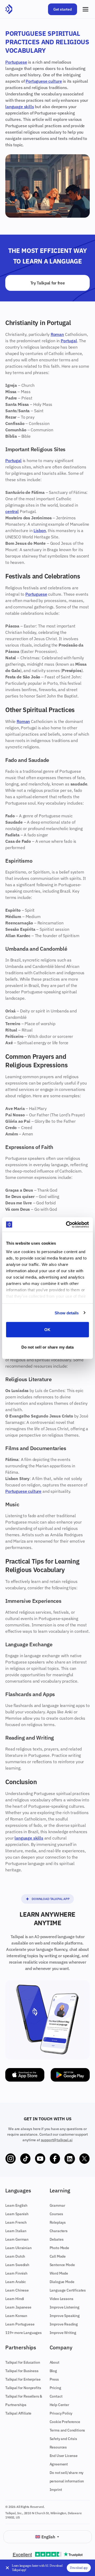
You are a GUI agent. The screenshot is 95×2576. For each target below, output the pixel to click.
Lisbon (40, 530)
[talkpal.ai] (9, 9)
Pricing (55, 2388)
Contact (56, 2396)
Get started (63, 9)
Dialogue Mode (62, 2282)
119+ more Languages (23, 2333)
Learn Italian (16, 2231)
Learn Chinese (17, 2290)
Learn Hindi (15, 2299)
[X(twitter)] (84, 2159)
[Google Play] (70, 2075)
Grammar (57, 2205)
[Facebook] (55, 2159)
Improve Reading (64, 2324)
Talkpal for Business (22, 2371)
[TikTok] (25, 2159)
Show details (67, 1313)
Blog (53, 2371)
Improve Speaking (65, 2316)
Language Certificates (68, 2290)
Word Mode (59, 2273)
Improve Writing (63, 2333)
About (54, 2362)
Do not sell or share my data (48, 1347)
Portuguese (16, 62)
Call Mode (58, 2256)
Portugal (69, 341)
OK (47, 1330)
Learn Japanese (18, 2307)
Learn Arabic (16, 2282)
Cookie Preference (65, 2422)
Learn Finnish (16, 2273)
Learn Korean (16, 2316)
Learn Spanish (17, 2214)
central (12, 511)
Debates (57, 2239)
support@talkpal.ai (57, 2140)
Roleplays (58, 2222)
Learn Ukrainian (18, 2248)
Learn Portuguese (20, 2324)
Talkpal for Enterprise (23, 2379)
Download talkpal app (51, 1899)
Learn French (16, 2222)
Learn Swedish (17, 2265)
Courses (56, 2214)
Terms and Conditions (67, 2430)
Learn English (16, 2205)
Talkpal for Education (23, 2362)
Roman (57, 334)
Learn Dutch (15, 2256)
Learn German (17, 2239)
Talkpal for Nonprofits (23, 2388)
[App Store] (25, 2075)
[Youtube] (40, 2159)
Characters (59, 2231)
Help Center (59, 2405)
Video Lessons (61, 2299)
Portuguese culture (44, 81)
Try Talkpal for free (48, 283)
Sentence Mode (62, 2265)
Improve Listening (65, 2307)
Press (54, 2379)
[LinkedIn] (70, 2159)
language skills (20, 107)
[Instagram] (11, 2159)
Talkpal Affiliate (18, 2413)
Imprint (56, 2490)
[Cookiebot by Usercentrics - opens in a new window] (67, 1225)
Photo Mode (59, 2248)
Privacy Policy (61, 2413)
